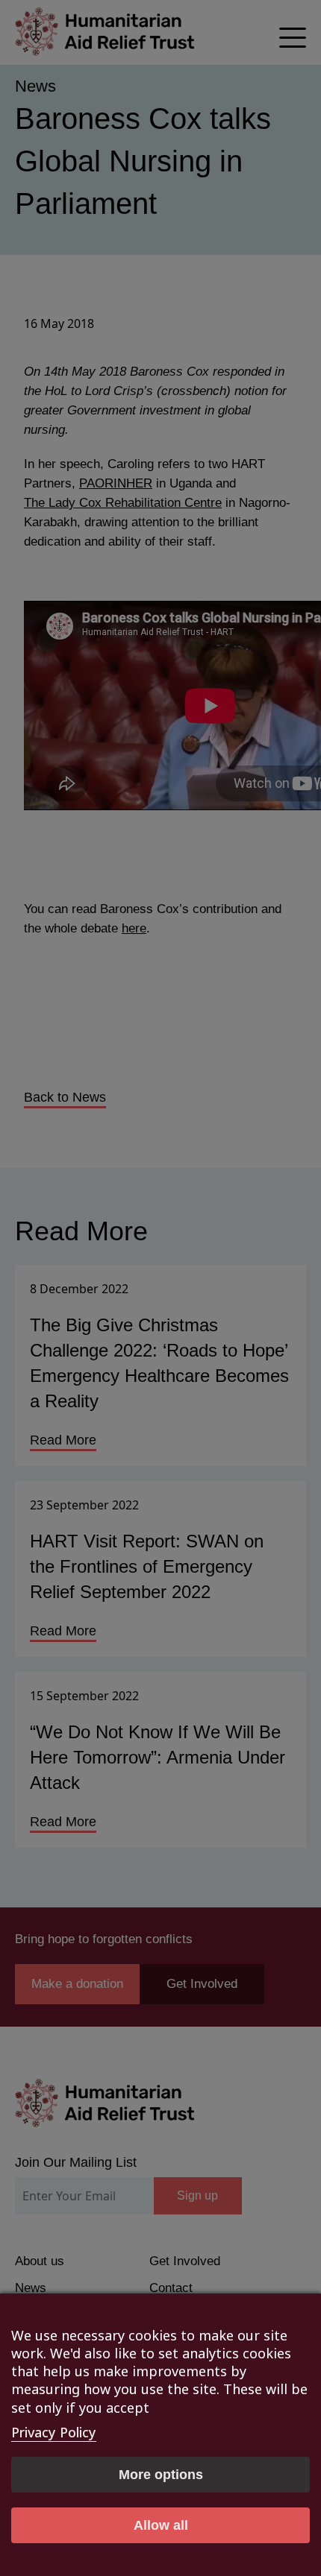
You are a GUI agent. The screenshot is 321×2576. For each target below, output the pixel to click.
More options (161, 2475)
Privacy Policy (54, 2432)
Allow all (161, 2525)
